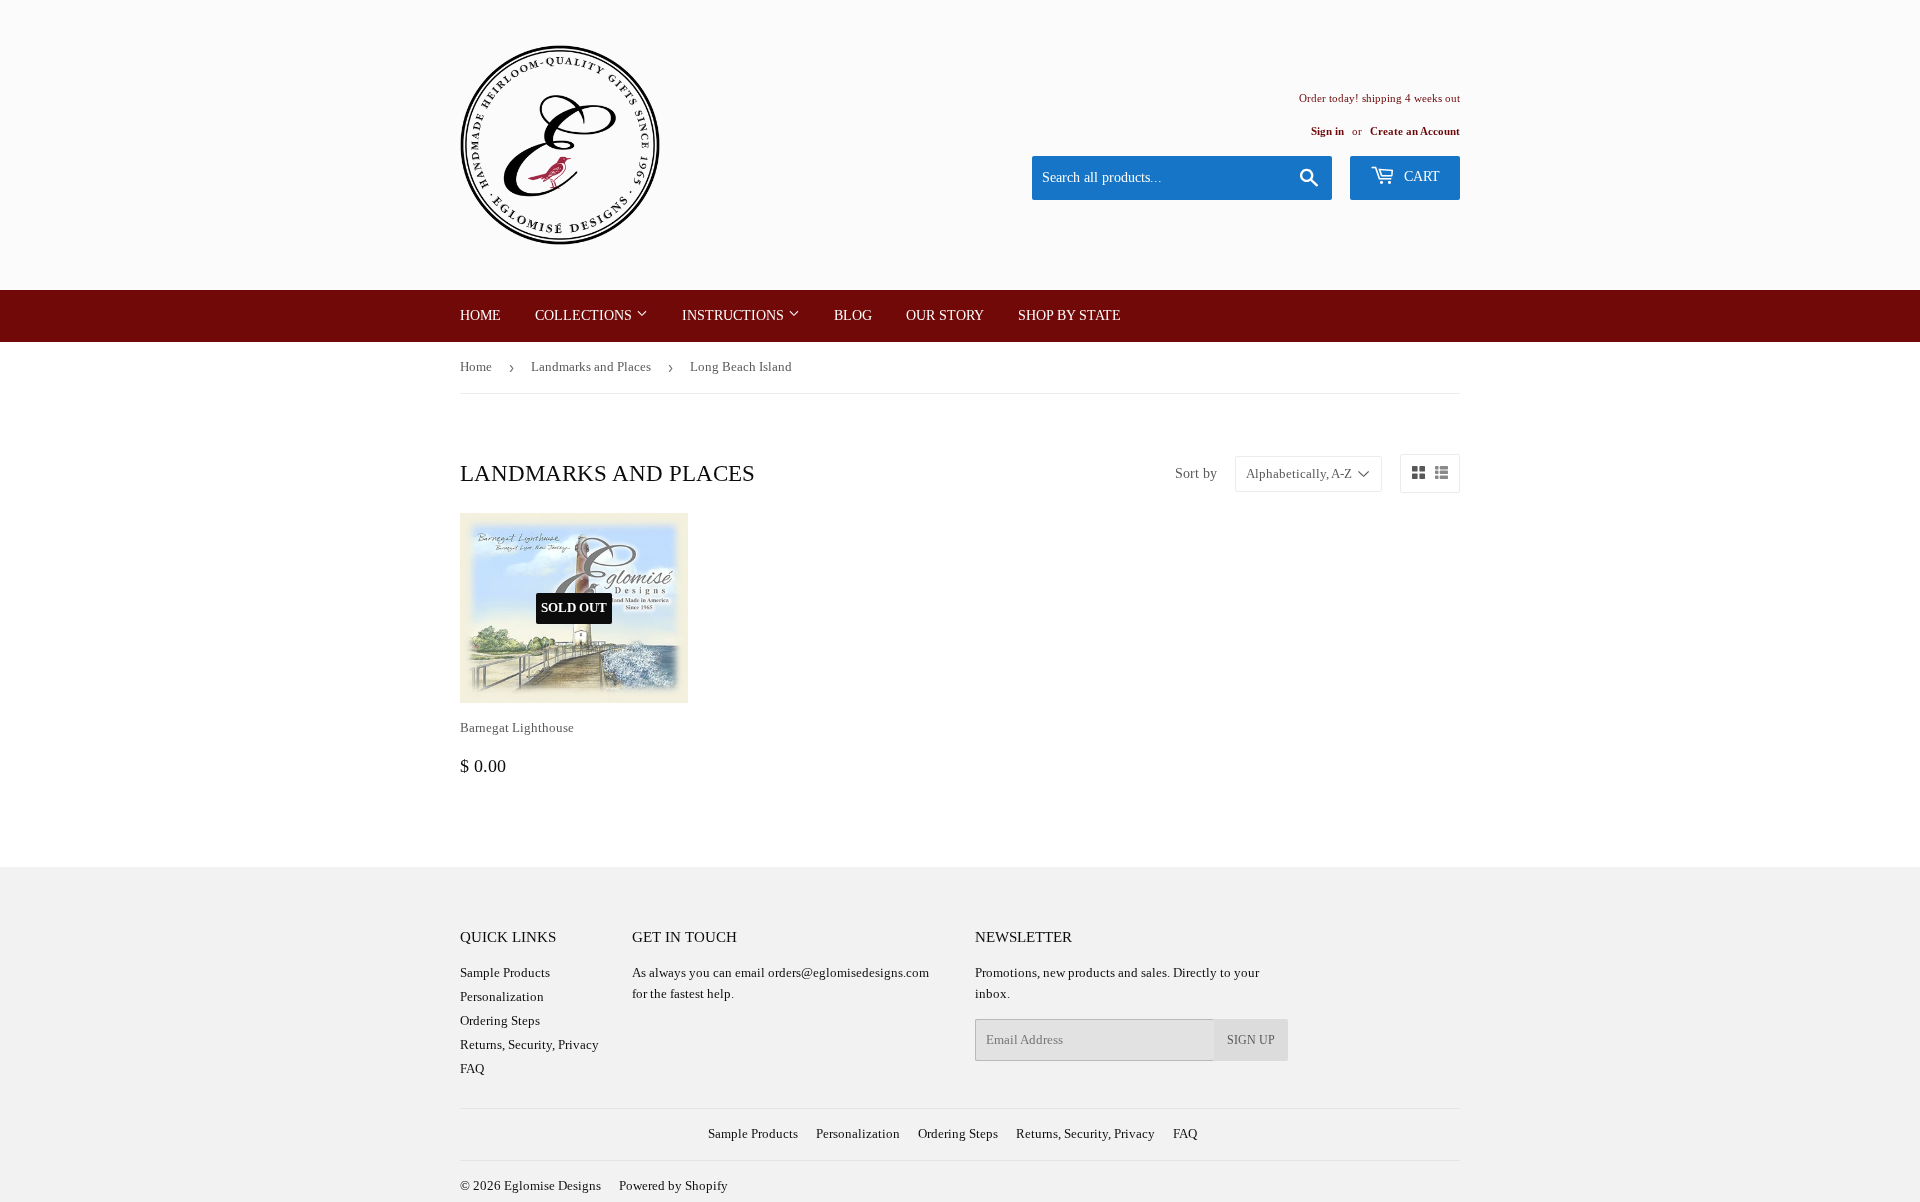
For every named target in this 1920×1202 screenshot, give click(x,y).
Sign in (1327, 131)
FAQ (472, 1068)
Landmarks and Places (591, 366)
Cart (1420, 176)
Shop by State (1069, 315)
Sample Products (505, 972)
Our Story (945, 315)
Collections (585, 315)
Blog (853, 315)
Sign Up (1251, 1040)
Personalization (502, 996)
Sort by (1196, 473)
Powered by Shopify (673, 1185)
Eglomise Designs (552, 1185)
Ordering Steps (500, 1020)
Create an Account (1415, 131)
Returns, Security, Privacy (529, 1044)
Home (480, 315)
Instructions (735, 315)
